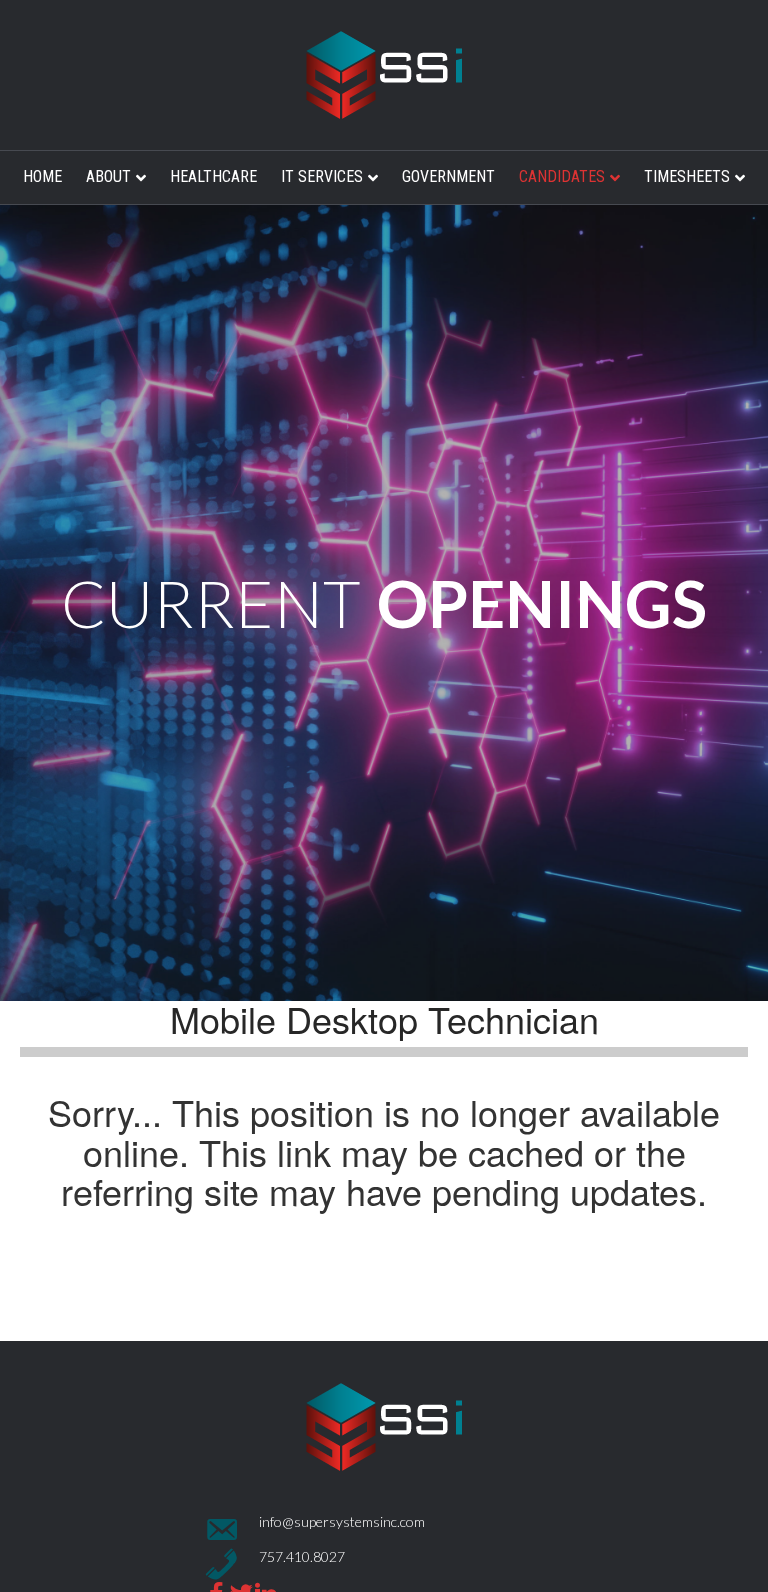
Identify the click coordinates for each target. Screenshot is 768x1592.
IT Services (322, 176)
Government (448, 176)
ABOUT (108, 176)
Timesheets (687, 176)
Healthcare (213, 176)
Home (42, 176)
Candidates (562, 176)
